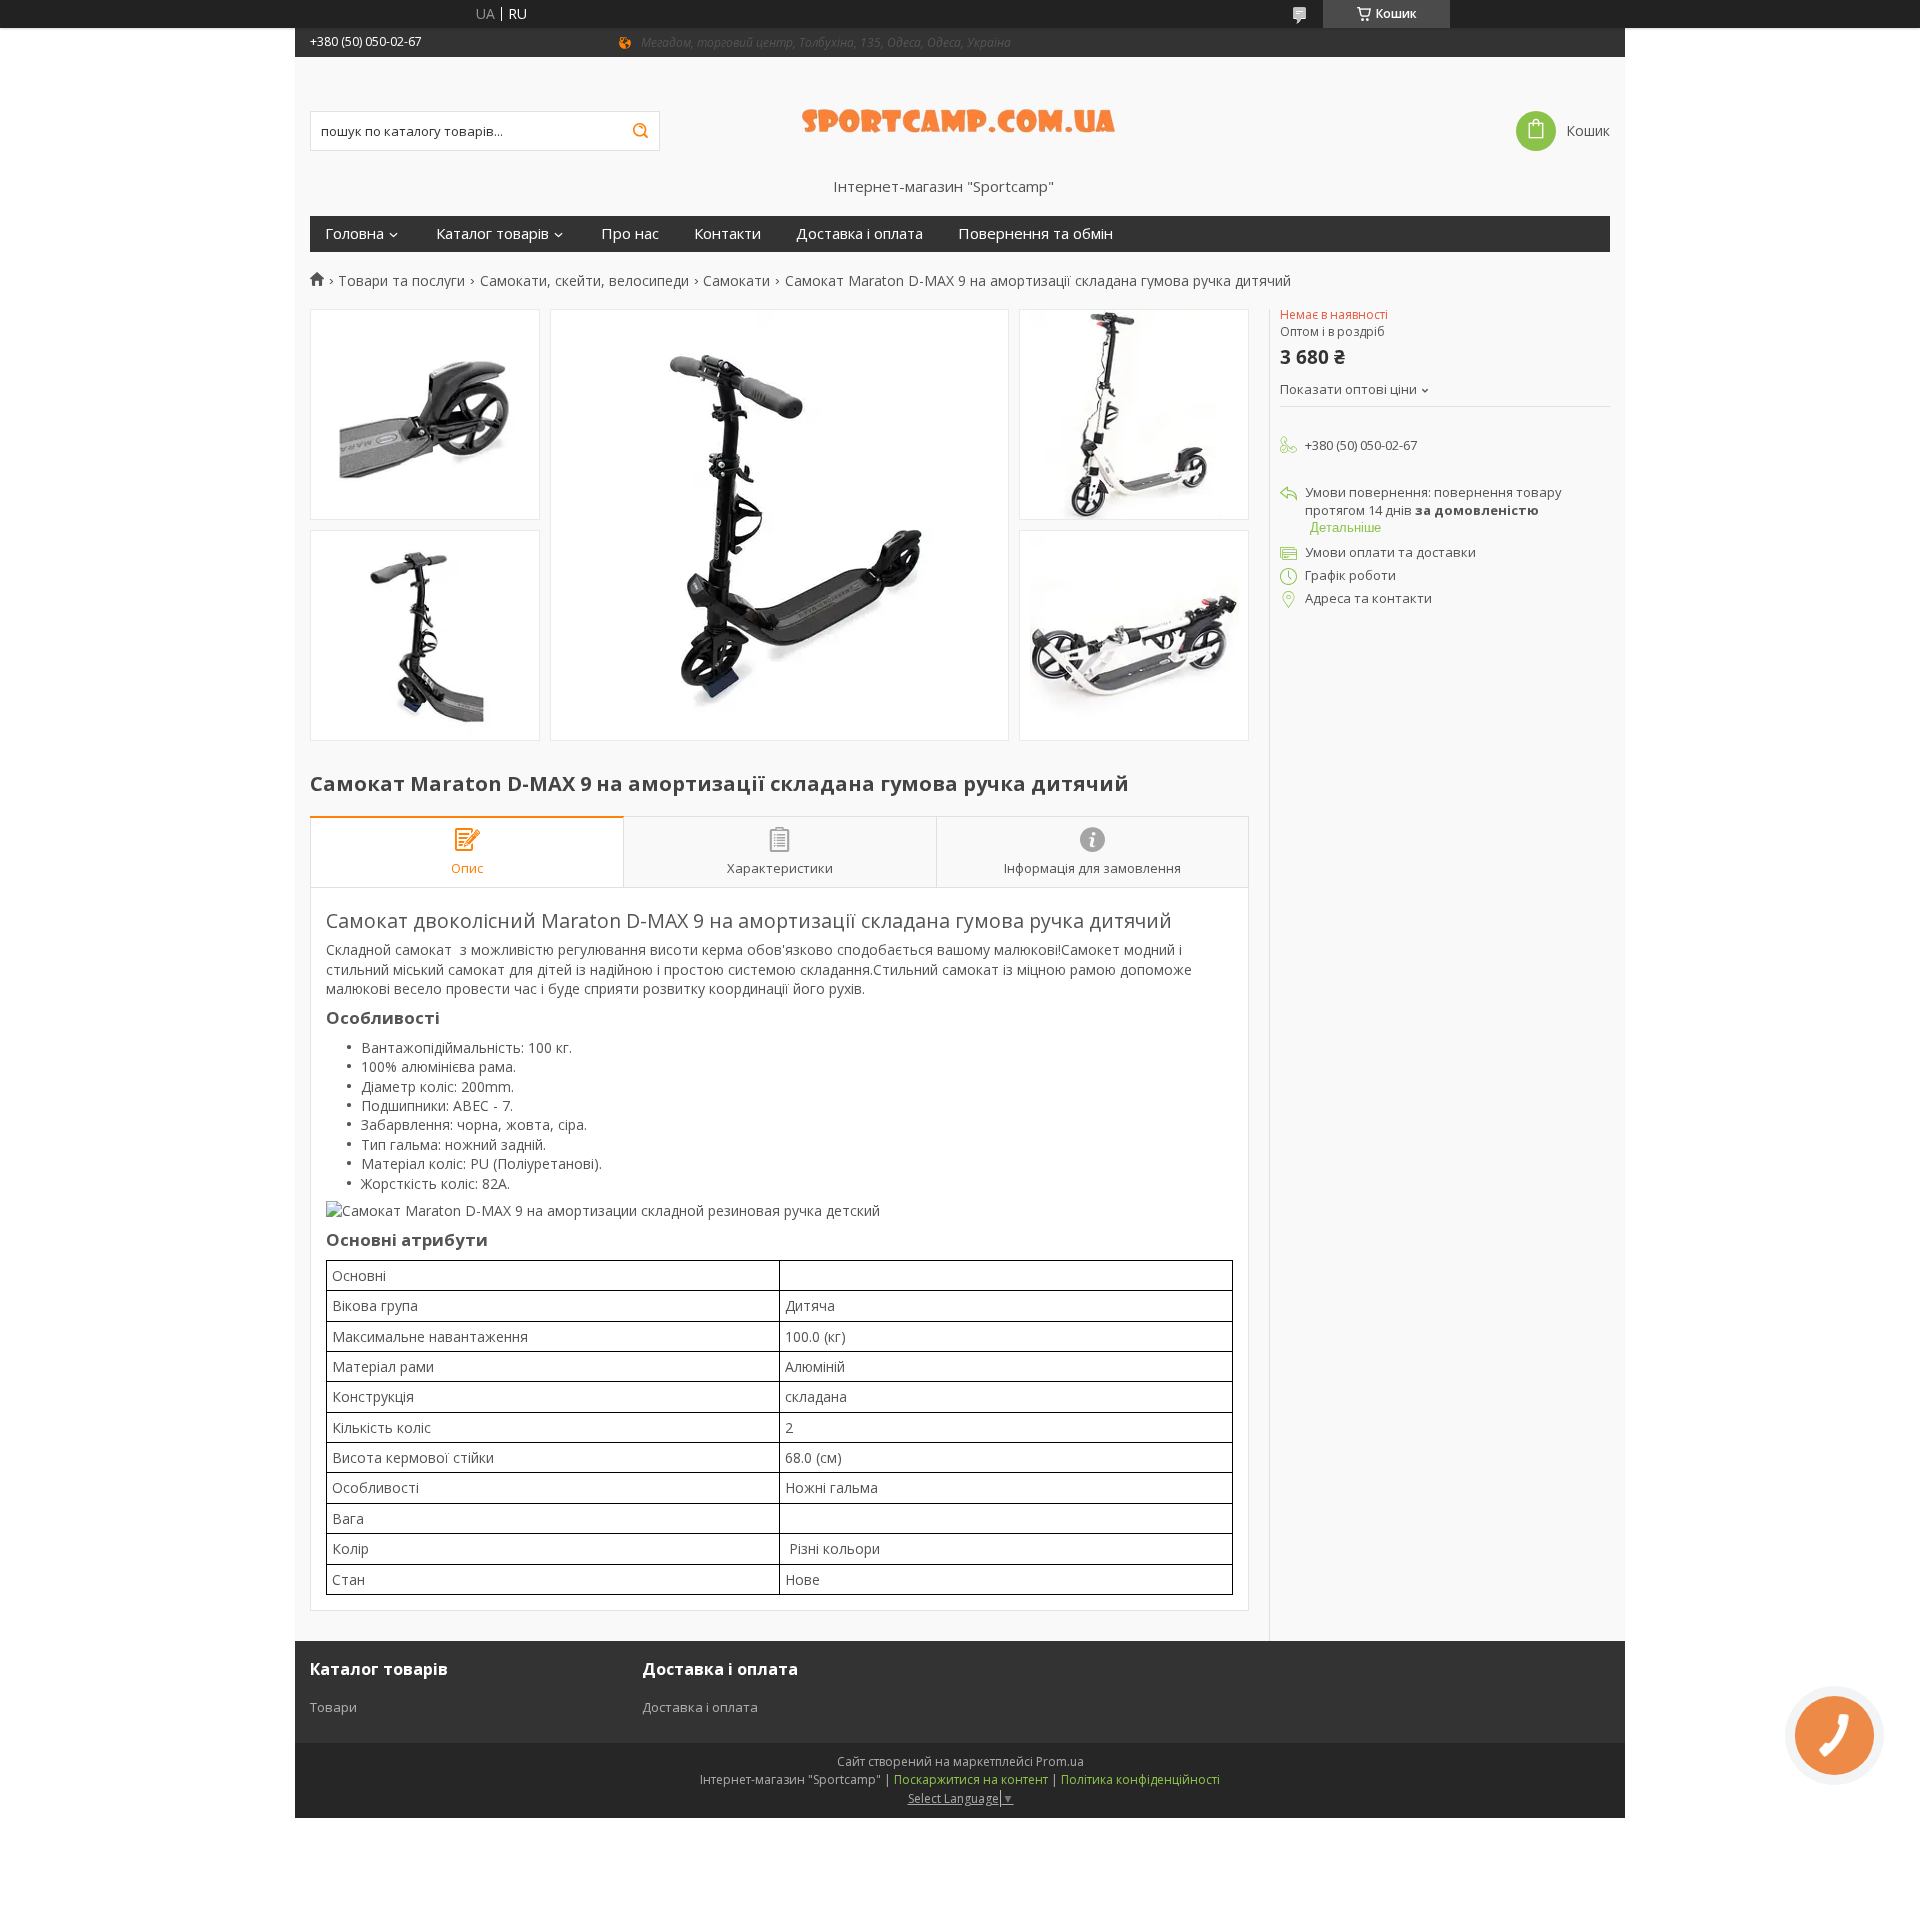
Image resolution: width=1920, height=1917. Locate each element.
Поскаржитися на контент (971, 1779)
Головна (354, 233)
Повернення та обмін (1035, 233)
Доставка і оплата (859, 233)
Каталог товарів (492, 233)
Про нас (630, 233)
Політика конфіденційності (1140, 1779)
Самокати (736, 281)
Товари (333, 1707)
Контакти (727, 233)
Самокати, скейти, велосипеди (584, 281)
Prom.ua (1060, 1761)
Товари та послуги (401, 281)
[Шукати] (640, 131)
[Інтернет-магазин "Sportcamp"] (960, 117)
